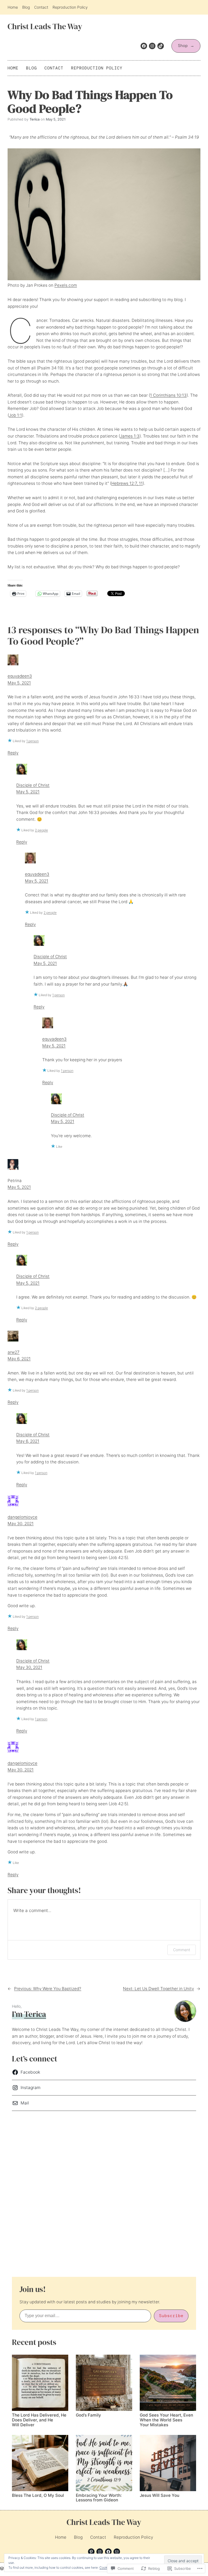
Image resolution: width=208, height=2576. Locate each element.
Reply (13, 753)
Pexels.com (66, 285)
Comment (182, 1950)
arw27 (14, 1352)
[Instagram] (152, 46)
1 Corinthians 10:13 (168, 395)
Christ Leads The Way (45, 26)
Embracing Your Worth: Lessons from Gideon (99, 2498)
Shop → (186, 46)
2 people (41, 830)
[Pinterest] (91, 2552)
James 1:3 (130, 436)
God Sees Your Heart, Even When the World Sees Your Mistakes (166, 2420)
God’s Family (88, 2415)
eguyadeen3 (20, 676)
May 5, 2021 (19, 683)
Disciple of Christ (33, 785)
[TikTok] (161, 46)
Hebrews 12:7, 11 (127, 483)
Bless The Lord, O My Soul (38, 2495)
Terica (35, 2014)
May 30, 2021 (21, 1524)
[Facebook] (144, 46)
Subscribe (171, 2316)
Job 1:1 (15, 415)
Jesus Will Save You (160, 2495)
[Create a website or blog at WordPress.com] (2, 2569)
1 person (32, 741)
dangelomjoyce (22, 1517)
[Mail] (117, 2552)
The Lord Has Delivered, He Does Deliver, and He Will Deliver (39, 2420)
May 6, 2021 (19, 1359)
